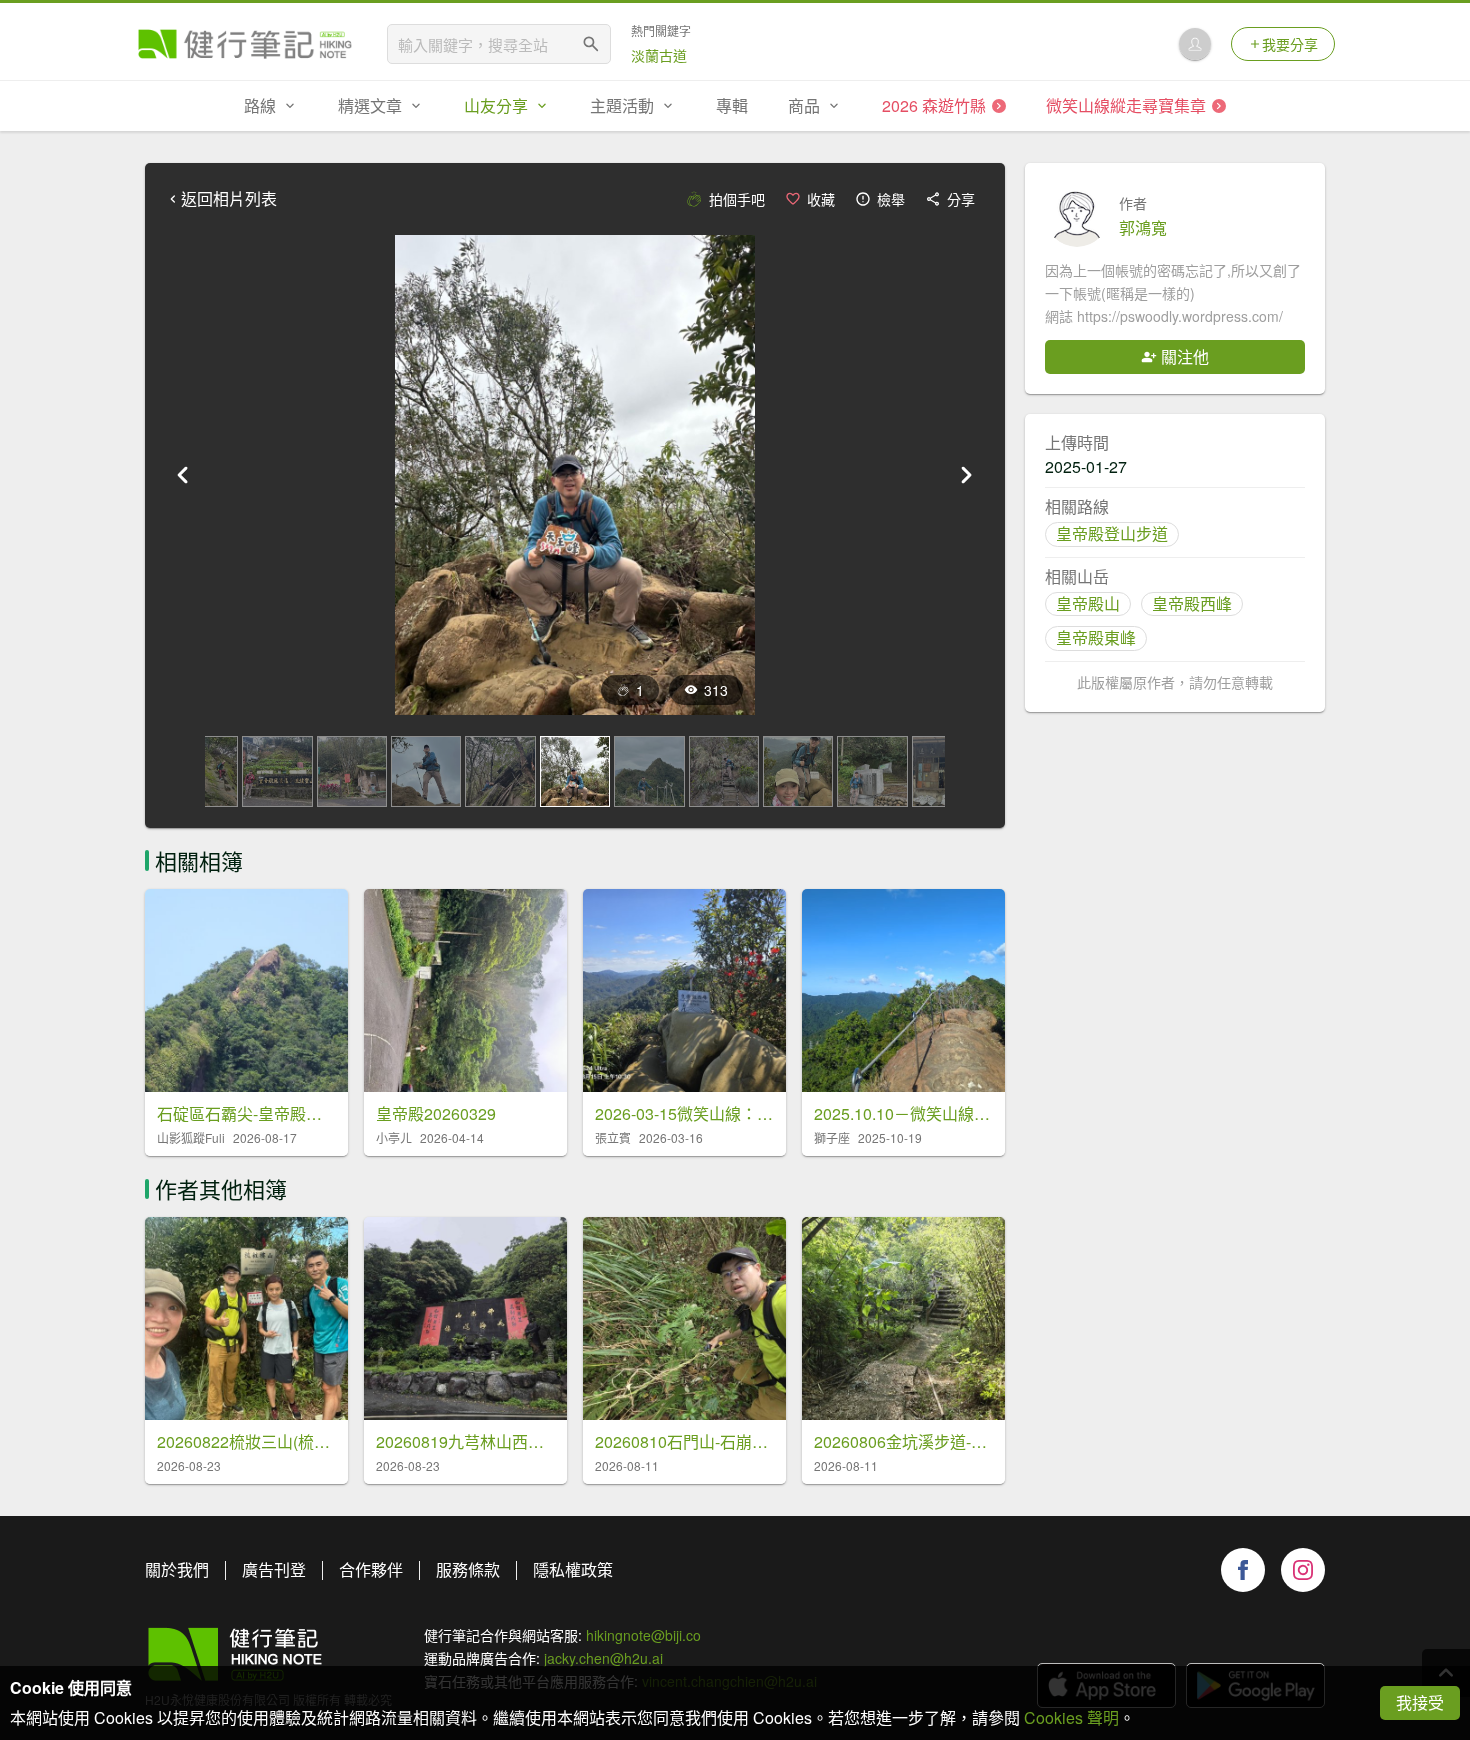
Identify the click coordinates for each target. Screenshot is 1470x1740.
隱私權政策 (573, 1569)
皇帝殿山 (1088, 603)
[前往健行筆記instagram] (1303, 1570)
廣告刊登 (274, 1569)
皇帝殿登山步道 (1112, 533)
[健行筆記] (245, 44)
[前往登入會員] (1195, 44)
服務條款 (468, 1569)
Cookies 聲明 (1071, 1717)
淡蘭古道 (659, 55)
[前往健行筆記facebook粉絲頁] (1243, 1570)
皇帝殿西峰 (1192, 603)
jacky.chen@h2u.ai (603, 1658)
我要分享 (1290, 44)
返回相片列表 (229, 199)
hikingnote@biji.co (643, 1635)
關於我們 (177, 1569)
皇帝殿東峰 (1096, 637)
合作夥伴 (371, 1569)
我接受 (1420, 1702)
